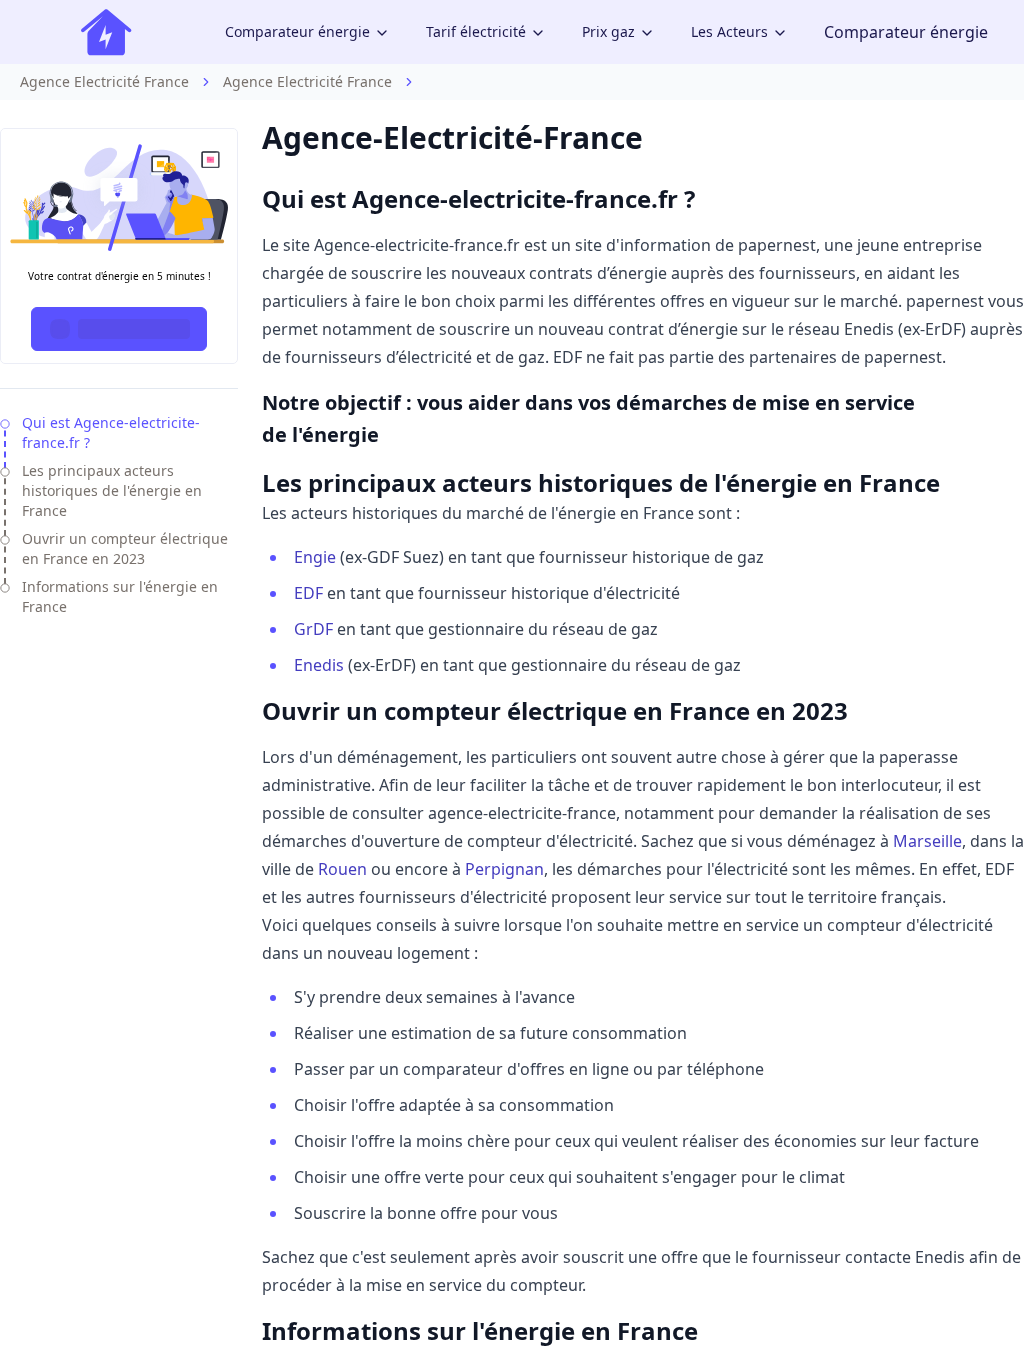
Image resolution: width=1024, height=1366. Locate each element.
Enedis (319, 665)
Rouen (342, 869)
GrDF (313, 629)
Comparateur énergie (297, 31)
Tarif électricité (476, 31)
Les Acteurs (729, 31)
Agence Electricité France (104, 81)
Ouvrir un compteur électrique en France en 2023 (125, 548)
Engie (315, 557)
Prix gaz (608, 31)
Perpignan (504, 869)
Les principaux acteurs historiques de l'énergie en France (112, 490)
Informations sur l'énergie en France (120, 596)
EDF (308, 593)
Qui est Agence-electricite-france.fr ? (111, 432)
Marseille (927, 841)
